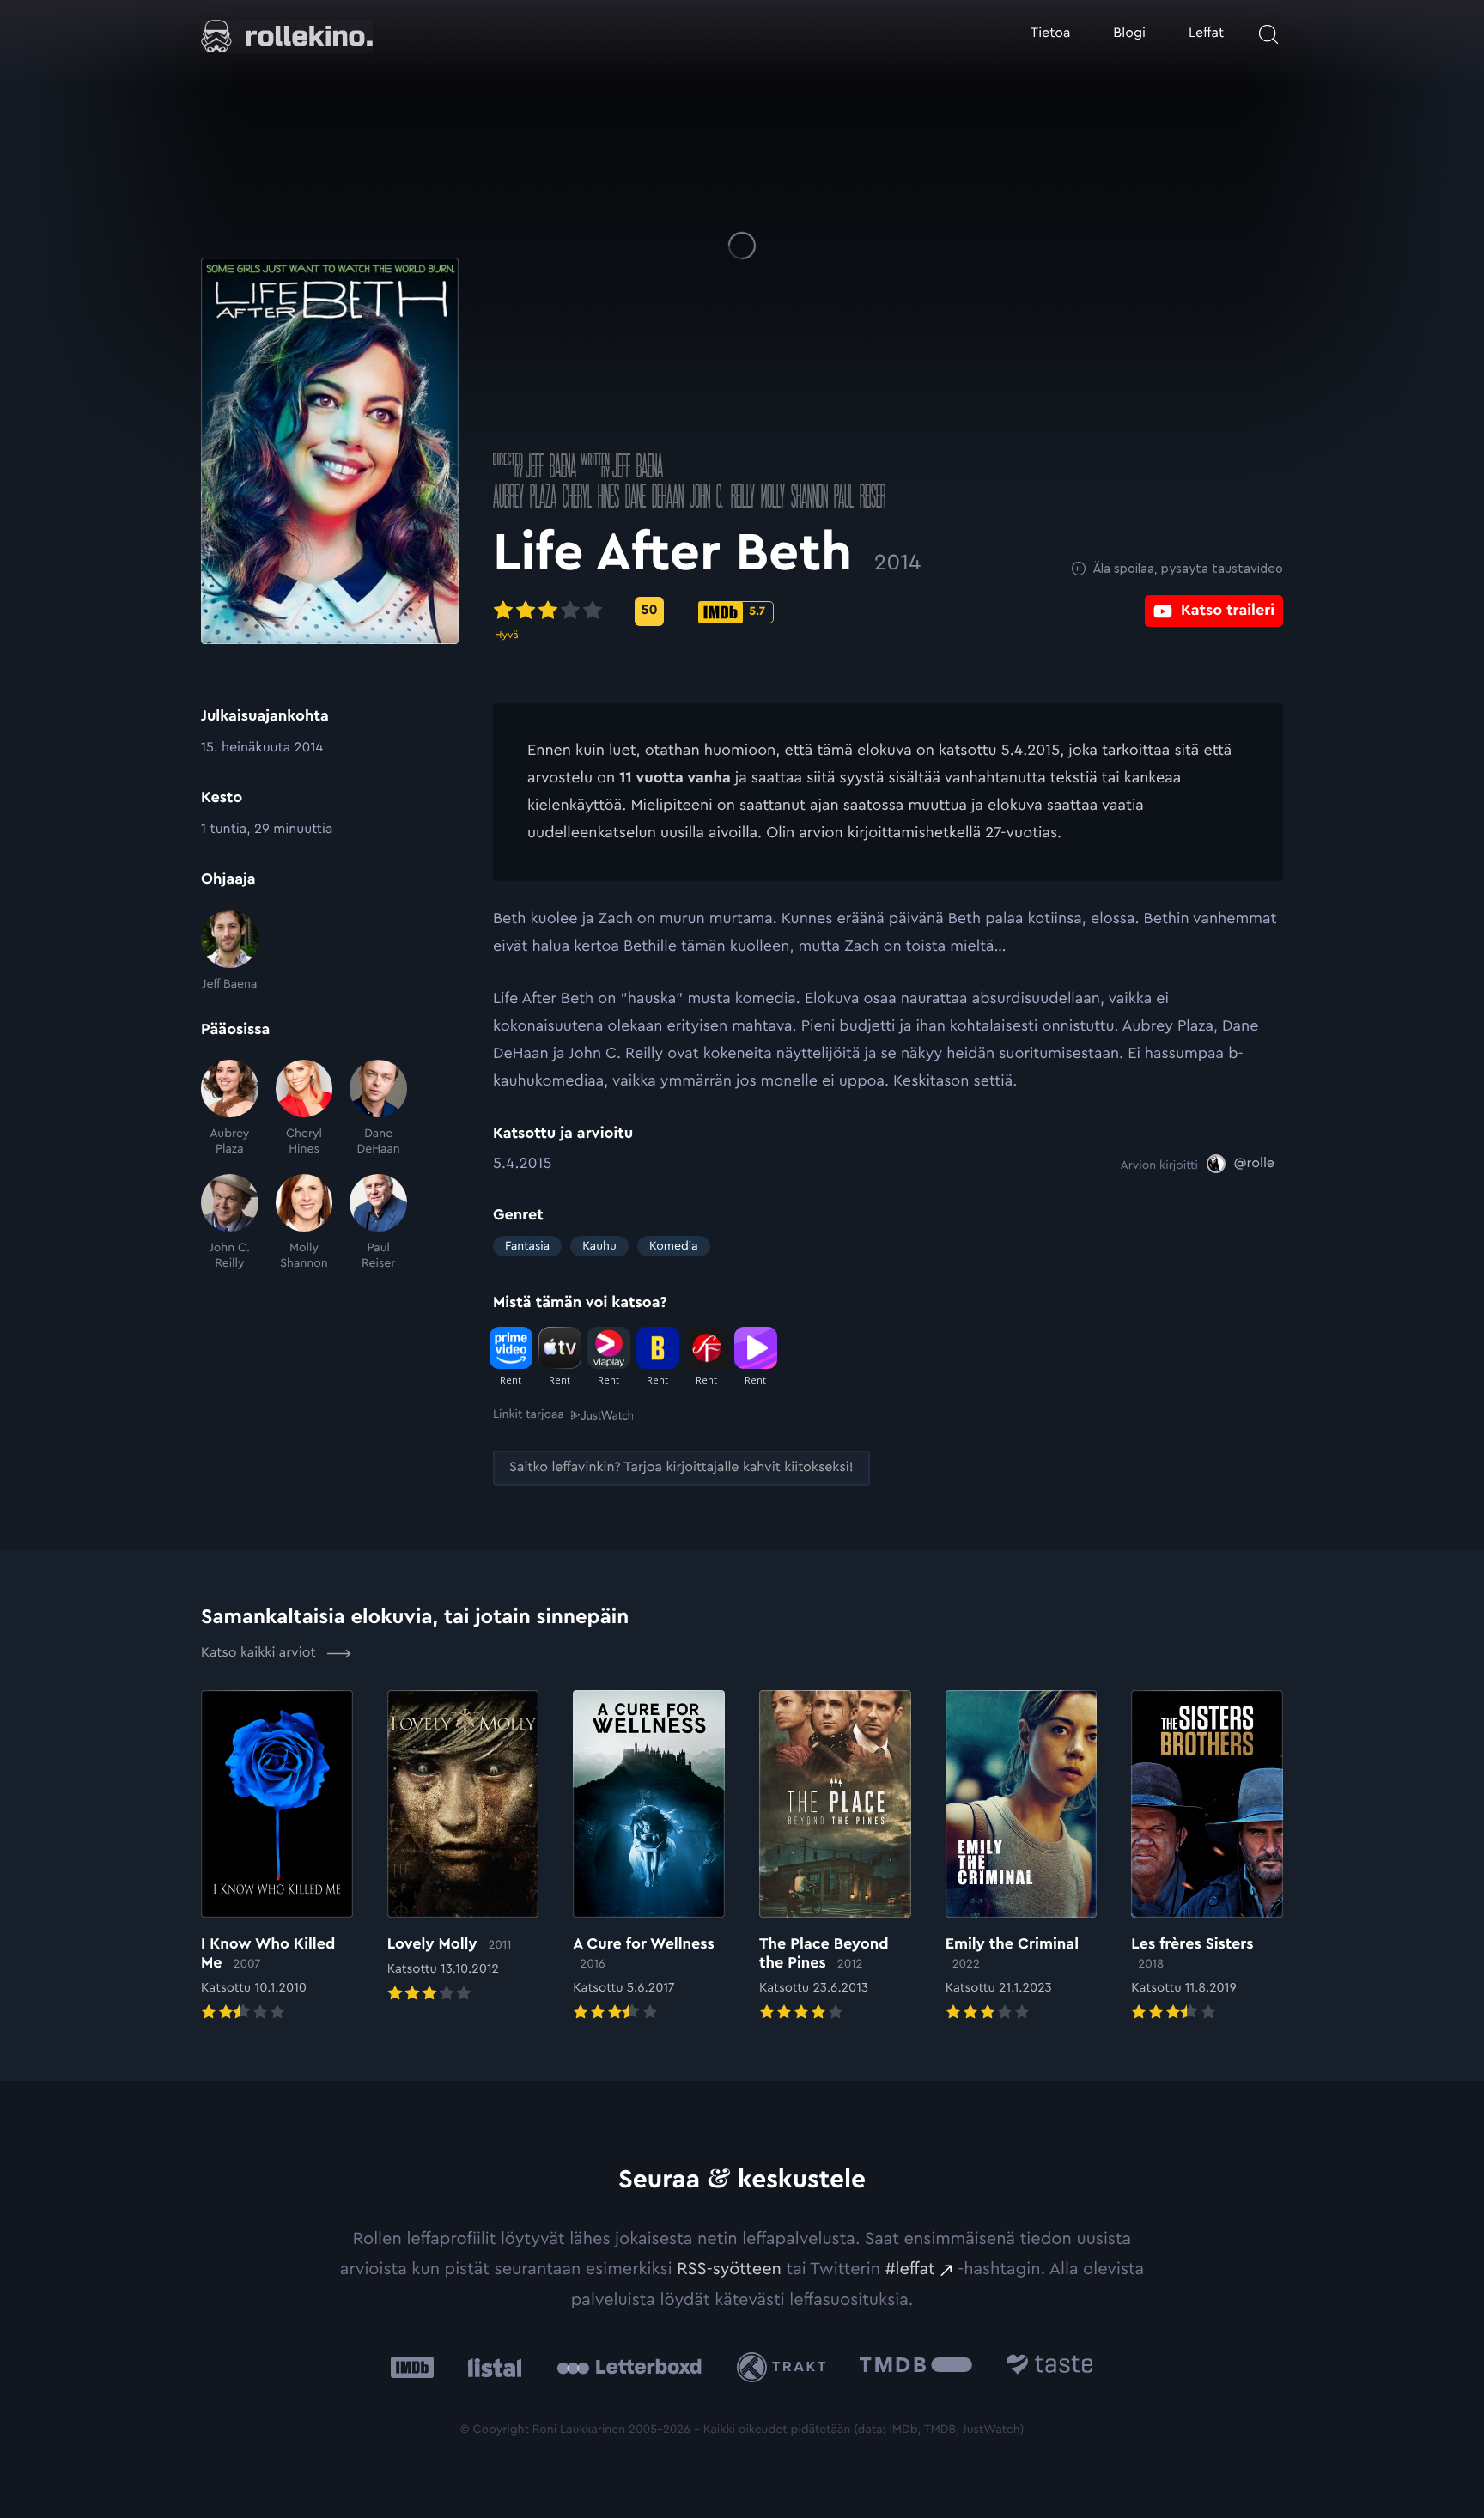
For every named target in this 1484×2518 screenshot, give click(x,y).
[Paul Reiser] (378, 1223)
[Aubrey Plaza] (230, 1108)
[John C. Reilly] (230, 1223)
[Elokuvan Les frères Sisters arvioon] (1207, 1858)
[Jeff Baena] (230, 951)
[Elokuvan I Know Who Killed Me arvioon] (277, 1858)
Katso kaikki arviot (260, 1653)
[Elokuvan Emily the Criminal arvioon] (1022, 1858)
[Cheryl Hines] (304, 1108)
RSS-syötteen (729, 2269)
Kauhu (599, 1246)
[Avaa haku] (1268, 34)
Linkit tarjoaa (529, 1414)
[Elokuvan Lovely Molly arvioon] (463, 1848)
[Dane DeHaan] (378, 1108)
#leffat (910, 2269)
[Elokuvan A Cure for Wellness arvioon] (649, 1858)
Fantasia (527, 1246)
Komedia (674, 1246)
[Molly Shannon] (304, 1223)
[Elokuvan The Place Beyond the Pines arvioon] (835, 1858)
